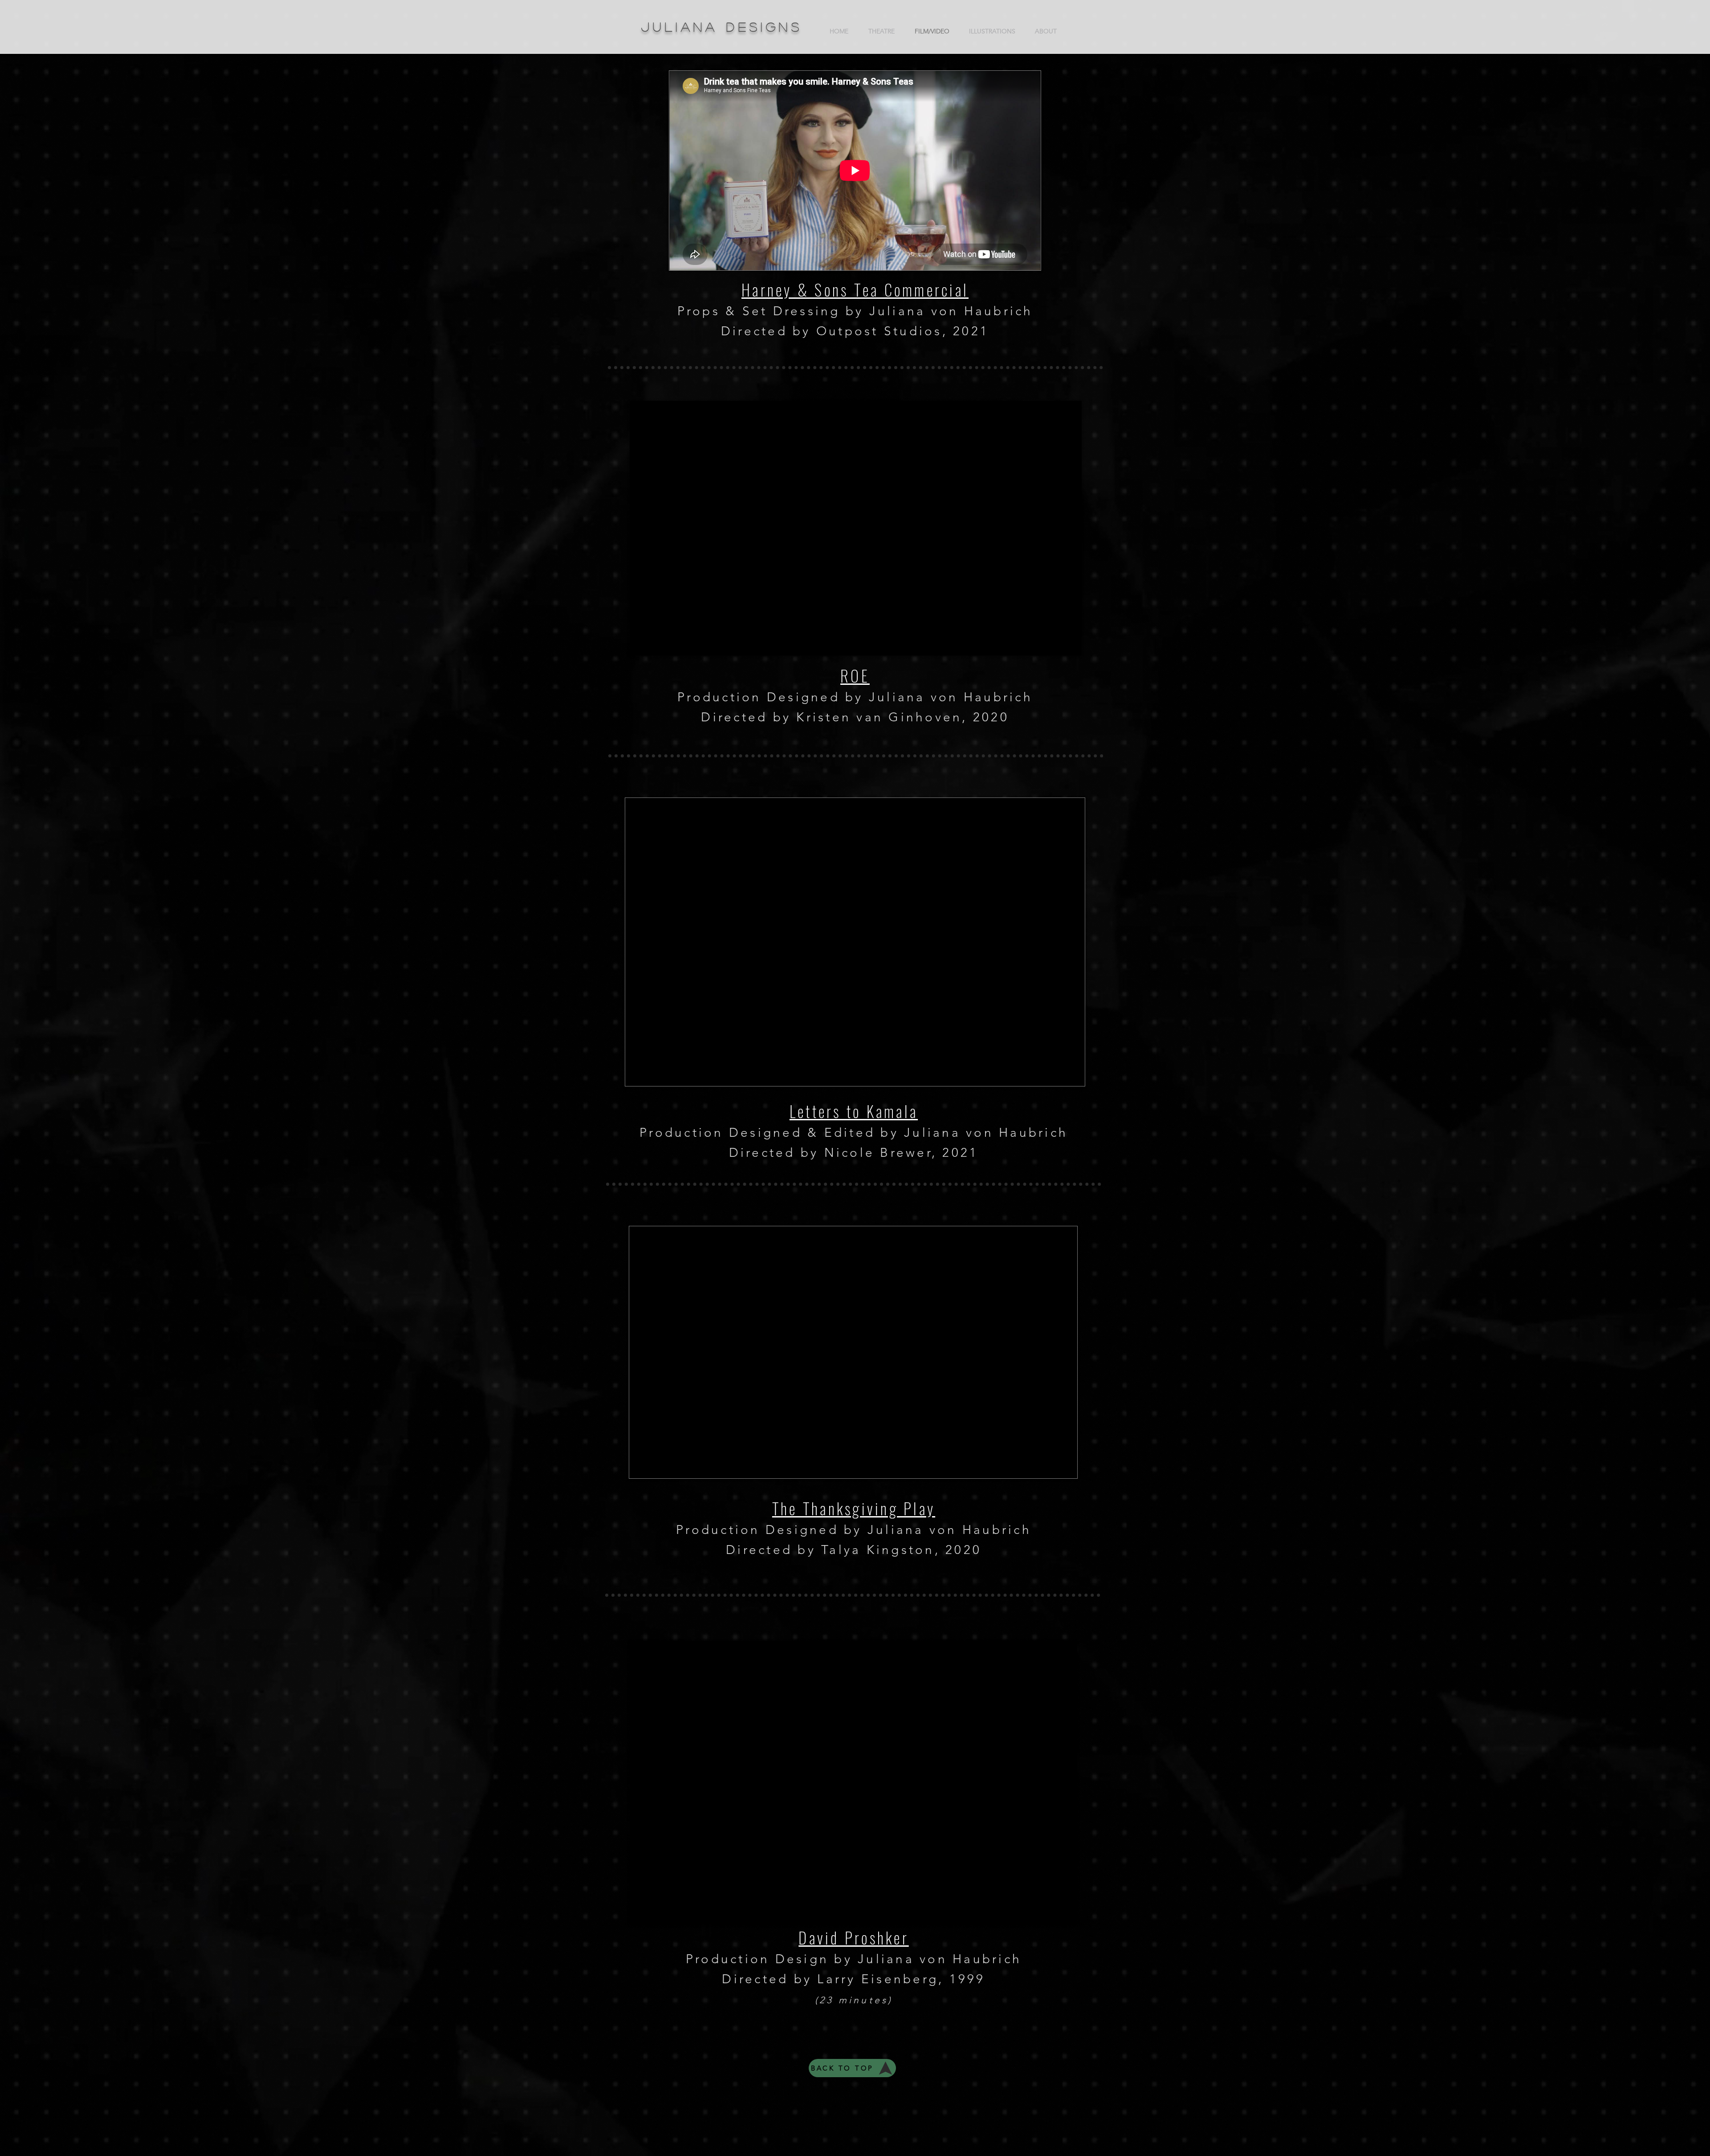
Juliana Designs (722, 27)
